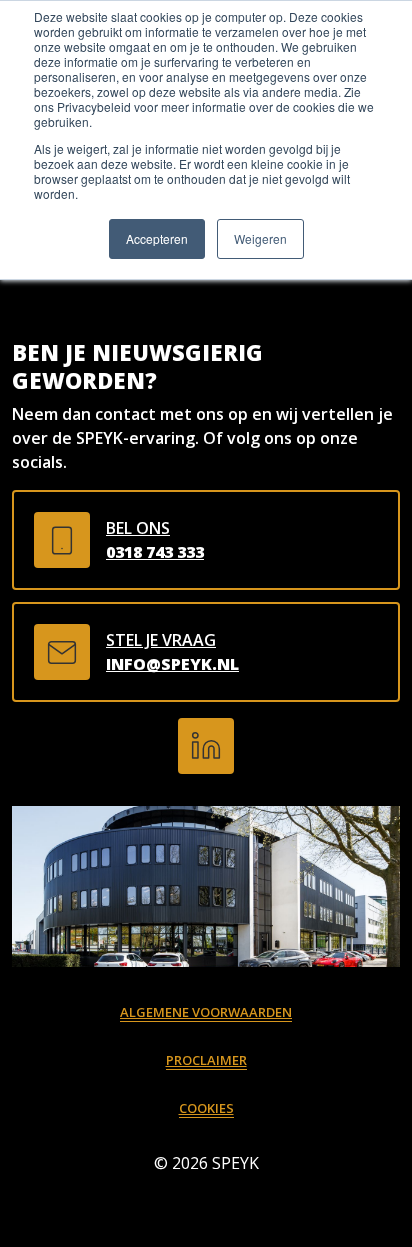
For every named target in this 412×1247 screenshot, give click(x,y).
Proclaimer (206, 1060)
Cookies (206, 1108)
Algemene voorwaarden (206, 1012)
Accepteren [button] (157, 238)
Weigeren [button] (260, 238)
